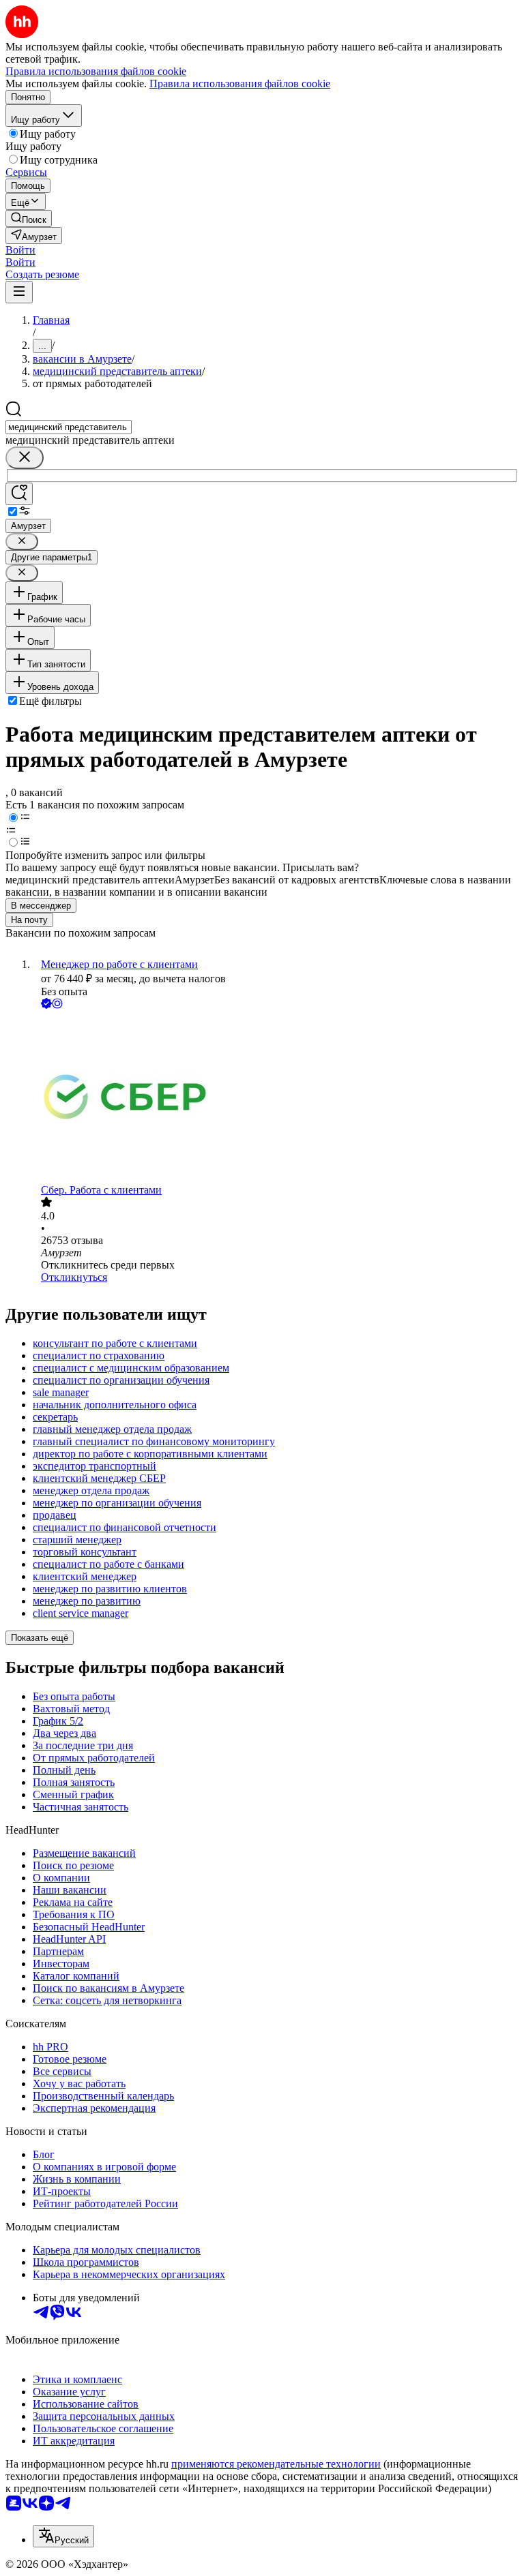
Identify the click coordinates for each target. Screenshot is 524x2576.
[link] (29, 218)
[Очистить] (25, 458)
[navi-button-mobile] (19, 292)
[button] (20, 250)
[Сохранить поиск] (19, 494)
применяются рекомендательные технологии (276, 2464)
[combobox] (69, 427)
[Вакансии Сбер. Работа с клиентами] (276, 1098)
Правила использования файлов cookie (240, 84)
